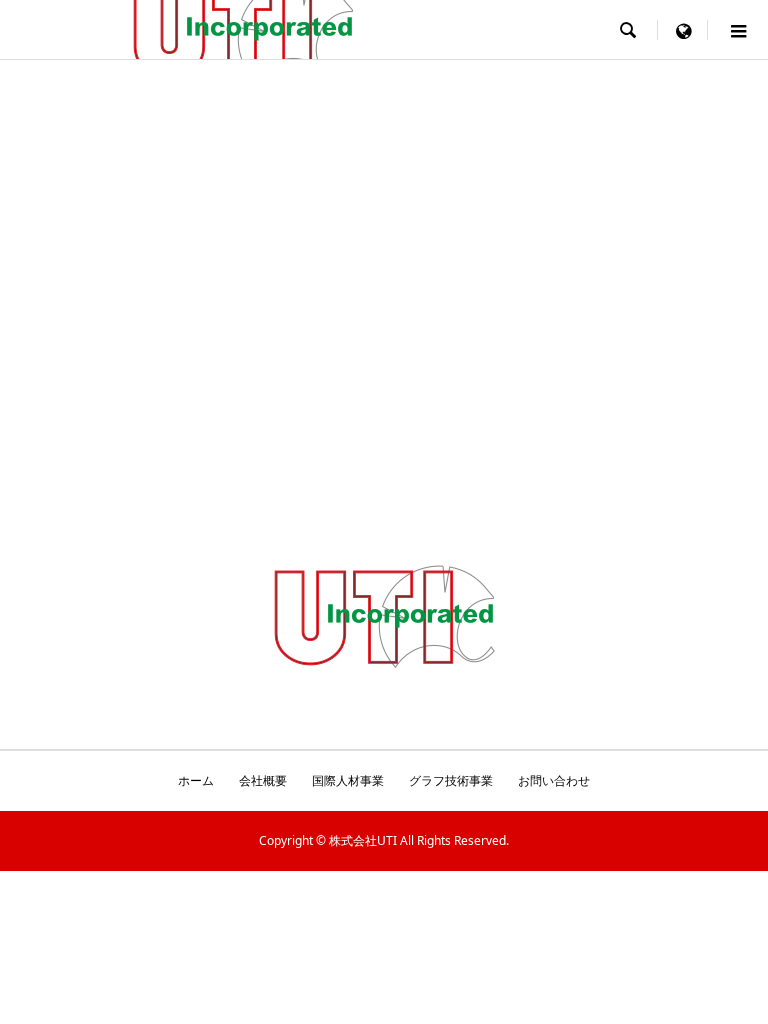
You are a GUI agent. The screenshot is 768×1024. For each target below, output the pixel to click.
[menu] (683, 30)
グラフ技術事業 (451, 780)
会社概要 (263, 780)
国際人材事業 (348, 780)
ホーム (196, 780)
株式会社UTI (363, 840)
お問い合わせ (554, 780)
